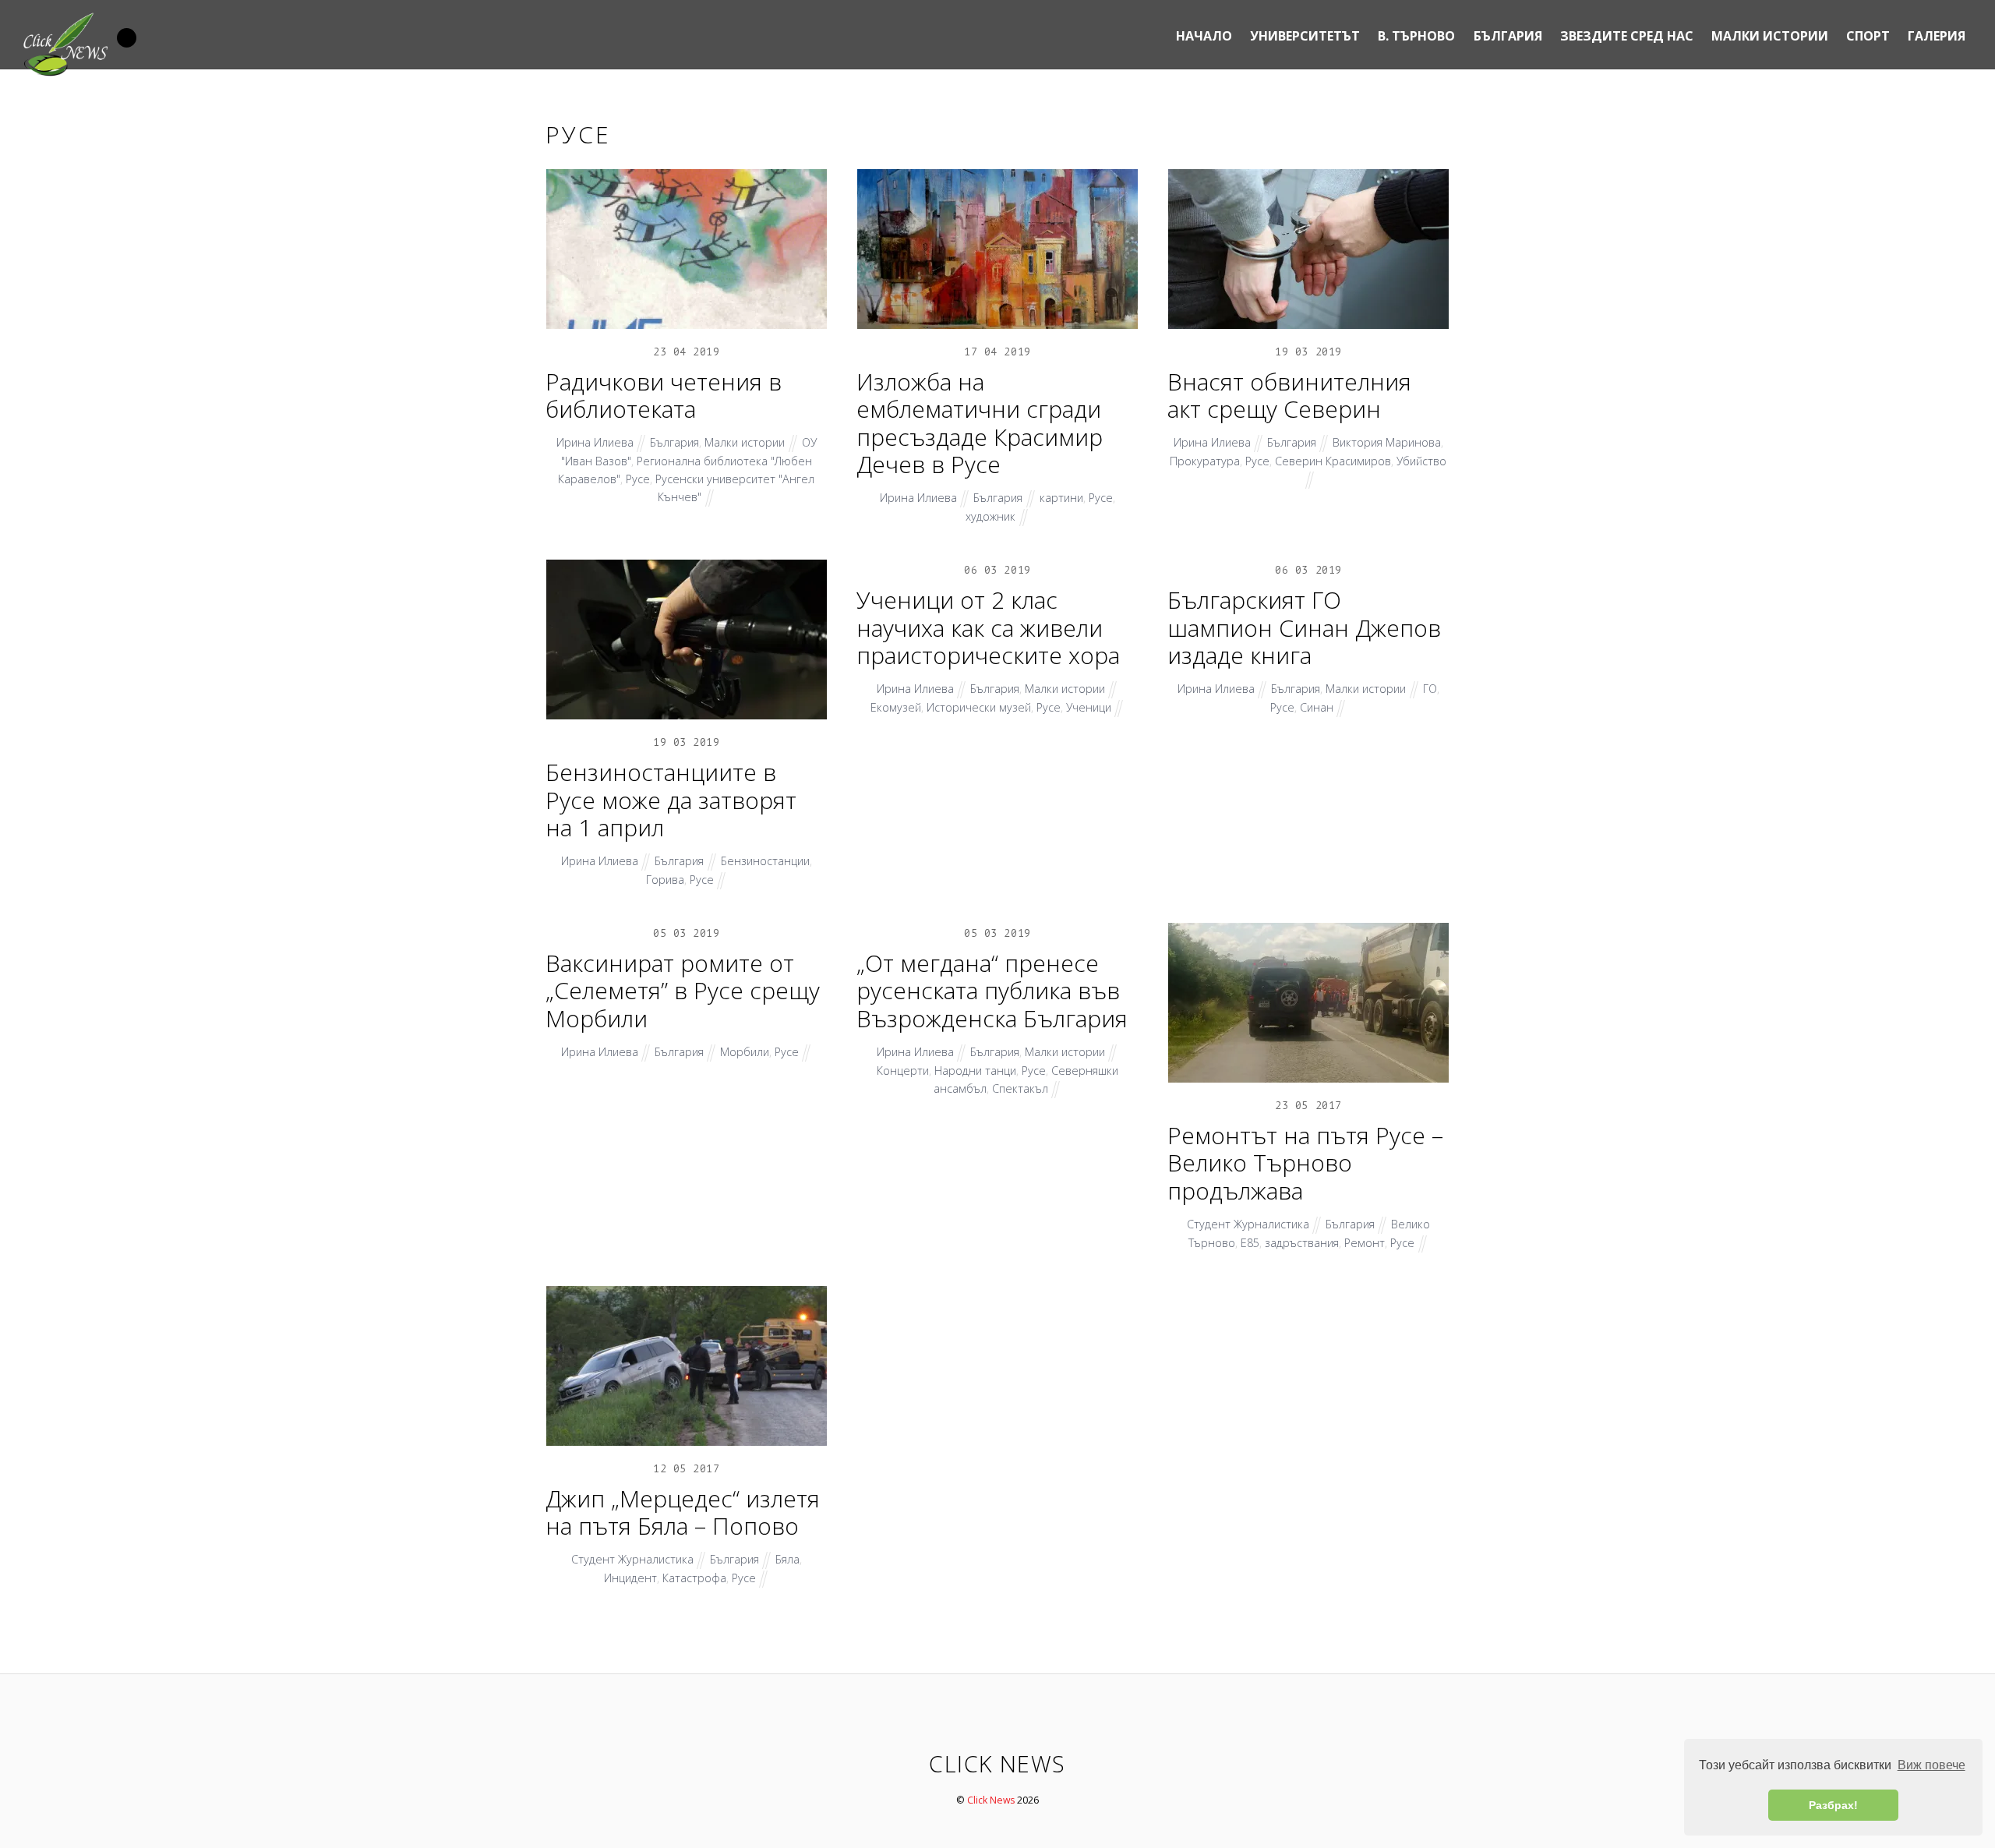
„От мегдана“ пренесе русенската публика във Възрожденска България (992, 991)
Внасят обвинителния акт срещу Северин (1289, 396)
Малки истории (1770, 36)
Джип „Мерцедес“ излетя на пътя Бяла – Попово (683, 1512)
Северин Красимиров (1333, 461)
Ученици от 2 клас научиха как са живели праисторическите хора (988, 627)
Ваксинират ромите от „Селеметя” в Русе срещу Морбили (683, 991)
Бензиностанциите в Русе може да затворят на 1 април (671, 800)
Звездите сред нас (1627, 36)
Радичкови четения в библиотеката (664, 396)
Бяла (787, 1559)
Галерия (1937, 36)
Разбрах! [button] (1833, 1805)
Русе (638, 479)
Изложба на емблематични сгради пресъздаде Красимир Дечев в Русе (980, 423)
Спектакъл (1020, 1088)
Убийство (1421, 461)
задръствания (1302, 1243)
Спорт (1868, 36)
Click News (991, 1800)
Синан (1317, 707)
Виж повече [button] (1931, 1765)
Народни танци (975, 1071)
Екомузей (896, 707)
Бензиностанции (765, 861)
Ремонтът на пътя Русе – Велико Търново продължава (1305, 1163)
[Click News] (65, 72)
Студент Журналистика (1248, 1224)
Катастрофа (694, 1578)
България (1508, 36)
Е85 (1250, 1243)
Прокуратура (1205, 461)
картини (1061, 498)
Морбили (745, 1052)
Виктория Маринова (1387, 442)
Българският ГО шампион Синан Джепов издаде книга (1304, 627)
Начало (1204, 36)
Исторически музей (979, 707)
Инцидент (630, 1578)
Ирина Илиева (595, 442)
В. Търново (1416, 36)
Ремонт (1365, 1243)
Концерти (903, 1071)
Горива (665, 880)
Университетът (1305, 36)
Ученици (1089, 707)
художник (990, 516)
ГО (1430, 689)
